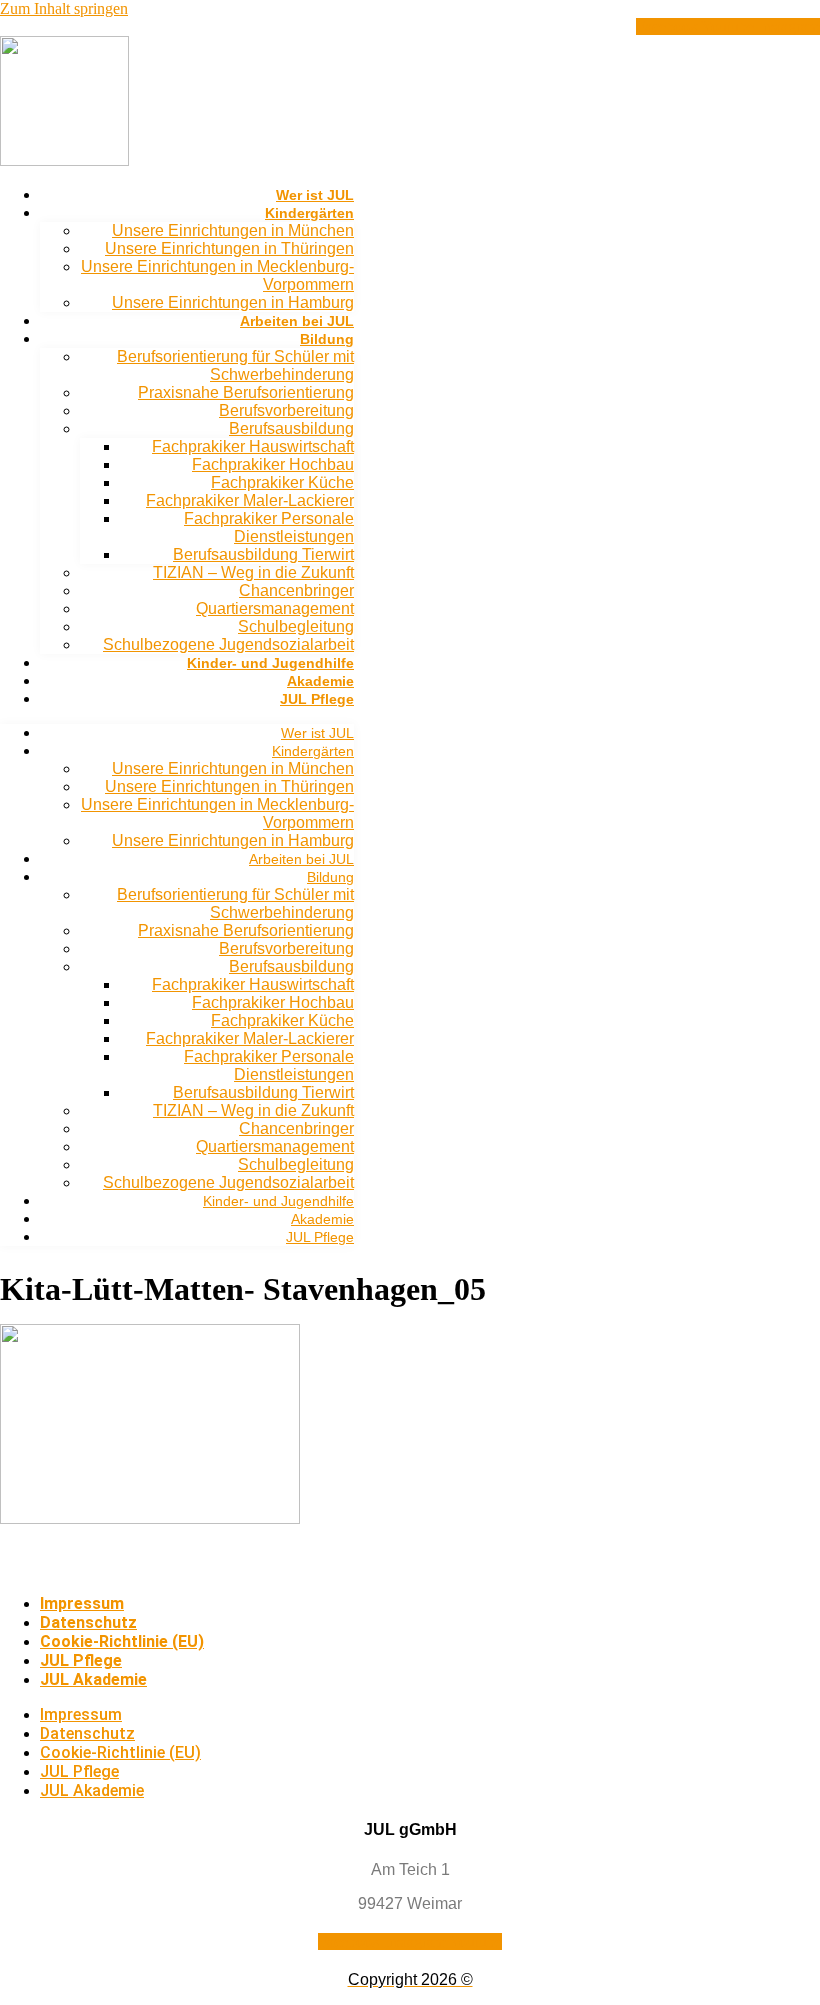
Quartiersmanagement (275, 608)
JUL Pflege (317, 699)
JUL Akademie (93, 1679)
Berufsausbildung (291, 428)
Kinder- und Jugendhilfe (270, 663)
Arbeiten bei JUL (297, 321)
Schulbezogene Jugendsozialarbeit (228, 644)
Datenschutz (88, 1622)
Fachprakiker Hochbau (273, 464)
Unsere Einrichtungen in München (233, 230)
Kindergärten (309, 213)
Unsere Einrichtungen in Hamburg (233, 302)
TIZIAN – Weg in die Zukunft (253, 572)
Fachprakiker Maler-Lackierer (250, 500)
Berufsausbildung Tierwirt (263, 554)
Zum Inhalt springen (64, 8)
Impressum (82, 1603)
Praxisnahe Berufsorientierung (246, 392)
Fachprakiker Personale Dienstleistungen (269, 527)
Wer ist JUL (315, 195)
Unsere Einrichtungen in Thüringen (229, 248)
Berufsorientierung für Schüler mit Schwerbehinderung (235, 365)
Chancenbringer (296, 590)
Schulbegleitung (296, 626)
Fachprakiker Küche (282, 482)
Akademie (320, 681)
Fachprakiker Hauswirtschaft (253, 446)
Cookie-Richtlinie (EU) (122, 1641)
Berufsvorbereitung (286, 410)
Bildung (327, 339)
